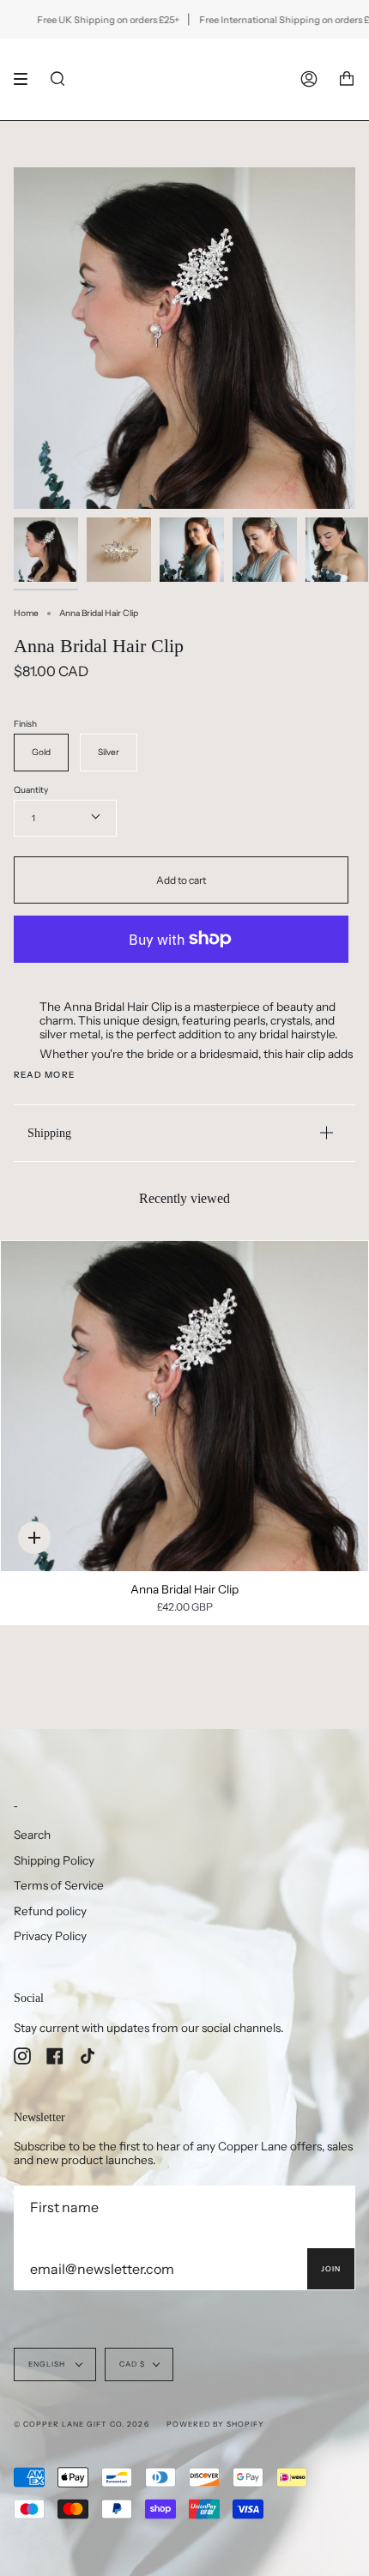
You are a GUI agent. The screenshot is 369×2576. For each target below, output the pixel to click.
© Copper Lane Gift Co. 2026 (82, 2424)
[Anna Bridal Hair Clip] (184, 1406)
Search (32, 1835)
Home (26, 613)
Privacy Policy (50, 1936)
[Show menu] (27, 79)
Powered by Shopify (215, 2424)
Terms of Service (59, 1885)
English (48, 2364)
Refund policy (50, 1911)
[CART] (347, 79)
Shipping (49, 1133)
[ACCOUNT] (309, 79)
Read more (44, 1075)
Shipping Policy (54, 1860)
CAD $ (132, 2364)
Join (331, 2269)
